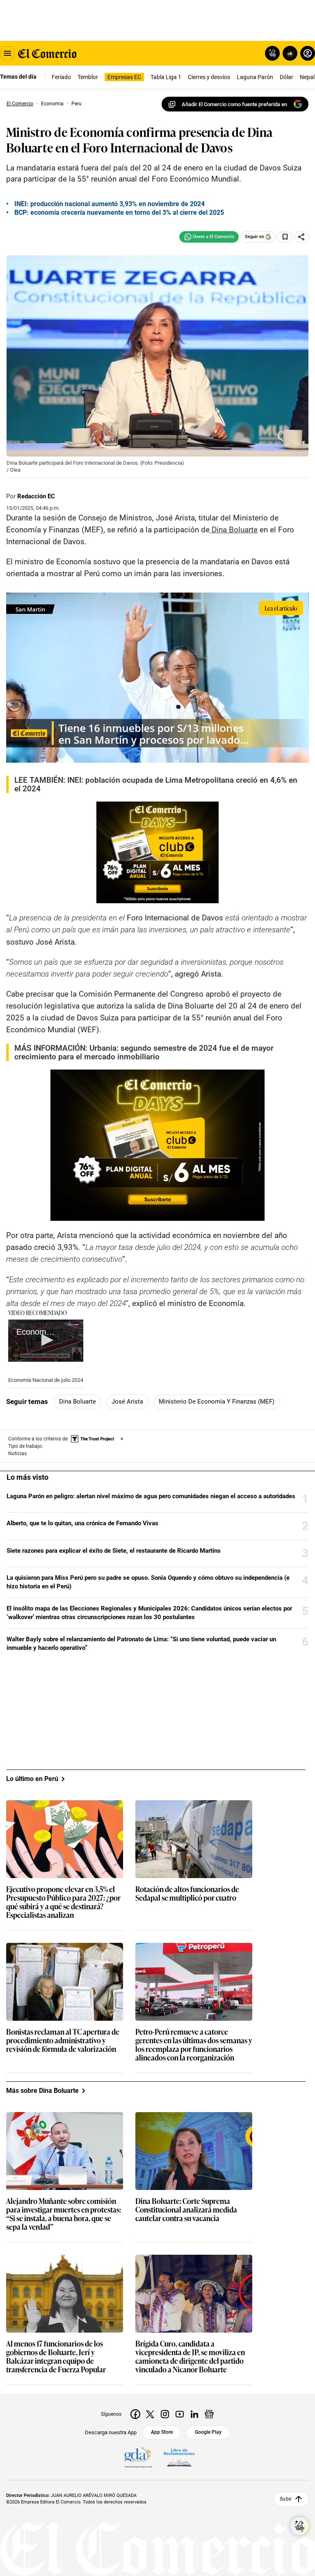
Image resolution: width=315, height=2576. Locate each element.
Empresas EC (124, 77)
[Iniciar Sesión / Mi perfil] (308, 53)
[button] (46, 1340)
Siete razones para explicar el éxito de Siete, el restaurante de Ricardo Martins (114, 1551)
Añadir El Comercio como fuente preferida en (234, 104)
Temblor (88, 77)
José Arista (127, 1402)
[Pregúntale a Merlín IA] (299, 2526)
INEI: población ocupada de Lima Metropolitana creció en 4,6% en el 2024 (156, 784)
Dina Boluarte (78, 1402)
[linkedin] (194, 2414)
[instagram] (165, 2414)
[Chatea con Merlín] (272, 53)
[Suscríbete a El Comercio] (289, 53)
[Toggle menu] (7, 53)
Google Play (208, 2432)
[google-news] (209, 2414)
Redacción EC (36, 496)
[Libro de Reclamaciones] (179, 2458)
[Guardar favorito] (285, 237)
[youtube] (180, 2414)
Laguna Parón (255, 77)
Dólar (286, 77)
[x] (150, 2414)
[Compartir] (301, 237)
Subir (286, 2499)
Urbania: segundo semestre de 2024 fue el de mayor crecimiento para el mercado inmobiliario (144, 1052)
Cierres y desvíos (209, 77)
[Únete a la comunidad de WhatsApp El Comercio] (209, 237)
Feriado (61, 77)
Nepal (307, 77)
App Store (162, 2432)
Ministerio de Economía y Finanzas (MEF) (217, 1402)
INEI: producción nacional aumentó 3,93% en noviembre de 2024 (110, 204)
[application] (46, 1341)
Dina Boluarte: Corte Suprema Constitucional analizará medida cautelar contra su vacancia (186, 2210)
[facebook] (135, 2414)
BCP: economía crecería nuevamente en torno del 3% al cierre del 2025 (119, 212)
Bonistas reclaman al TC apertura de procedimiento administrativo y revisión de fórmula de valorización (63, 2041)
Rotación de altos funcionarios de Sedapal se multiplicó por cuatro (187, 1894)
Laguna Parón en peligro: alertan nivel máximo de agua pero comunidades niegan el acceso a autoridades (151, 1496)
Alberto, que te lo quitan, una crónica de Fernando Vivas (82, 1523)
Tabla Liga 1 (166, 77)
